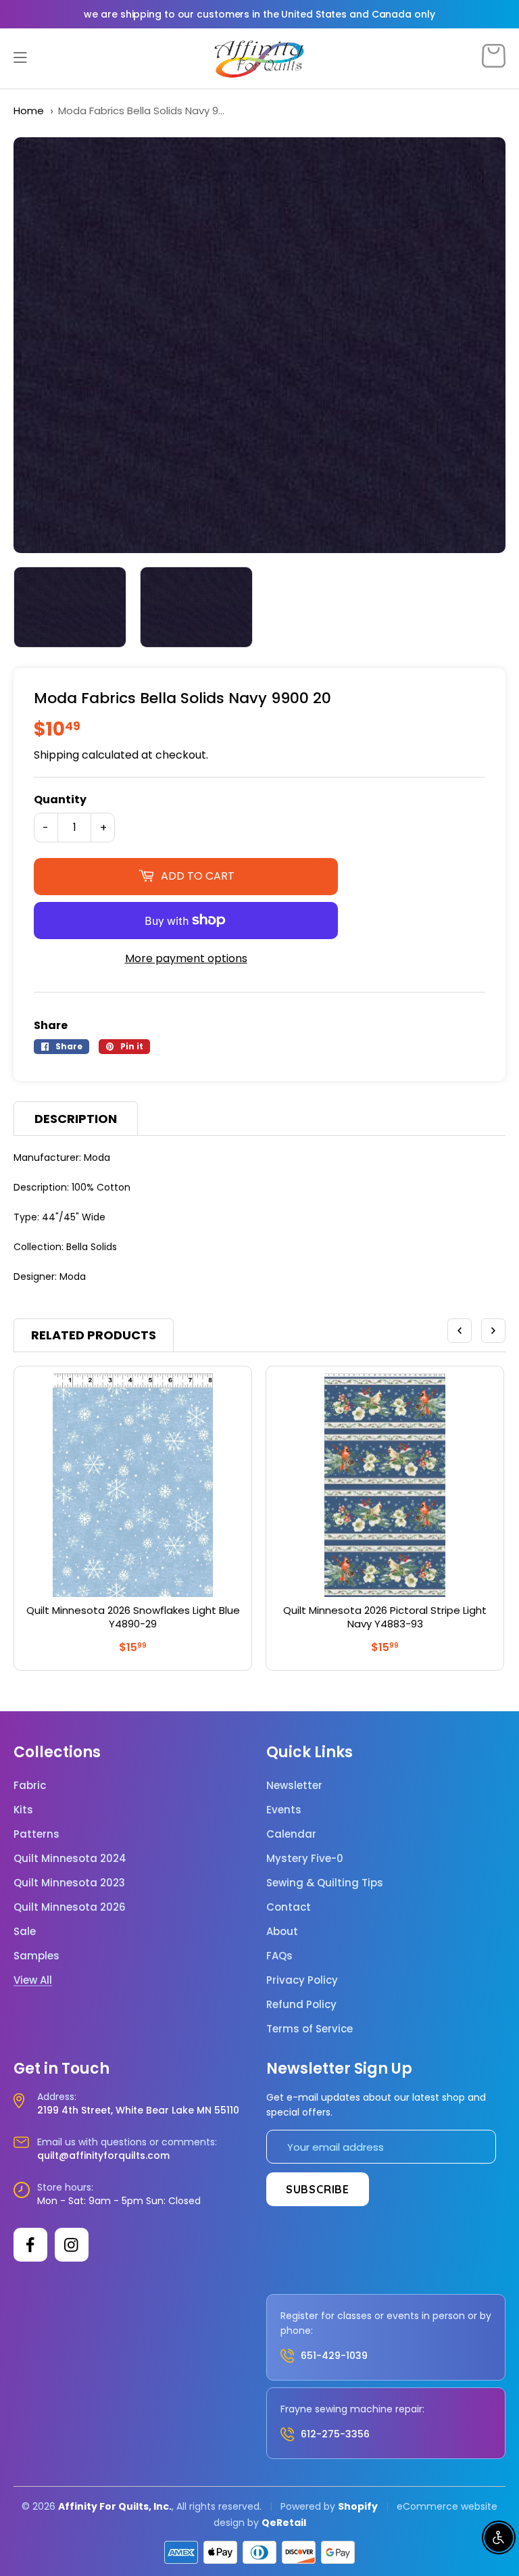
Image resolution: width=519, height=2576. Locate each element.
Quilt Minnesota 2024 (70, 1859)
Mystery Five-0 (305, 1859)
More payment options (186, 958)
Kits (23, 1810)
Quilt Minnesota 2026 (70, 1907)
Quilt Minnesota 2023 (69, 1883)
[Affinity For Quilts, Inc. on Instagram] (72, 2245)
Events (284, 1810)
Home (29, 111)
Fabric (30, 1786)
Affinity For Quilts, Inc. (115, 2506)
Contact (289, 1907)
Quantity (60, 800)
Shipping (56, 755)
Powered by (309, 2506)
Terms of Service (310, 2029)
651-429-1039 (334, 2356)
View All (33, 1980)
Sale (25, 1932)
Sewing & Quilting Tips (325, 1883)
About (282, 1932)
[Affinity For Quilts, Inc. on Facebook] (30, 2245)
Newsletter (294, 1786)
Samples (36, 1956)
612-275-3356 (335, 2434)
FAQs (279, 1956)
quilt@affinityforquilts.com (103, 2155)
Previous (460, 1331)
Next (493, 1331)
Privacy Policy (302, 1980)
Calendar (291, 1834)
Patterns (36, 1834)
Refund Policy (301, 2005)
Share (51, 1025)
